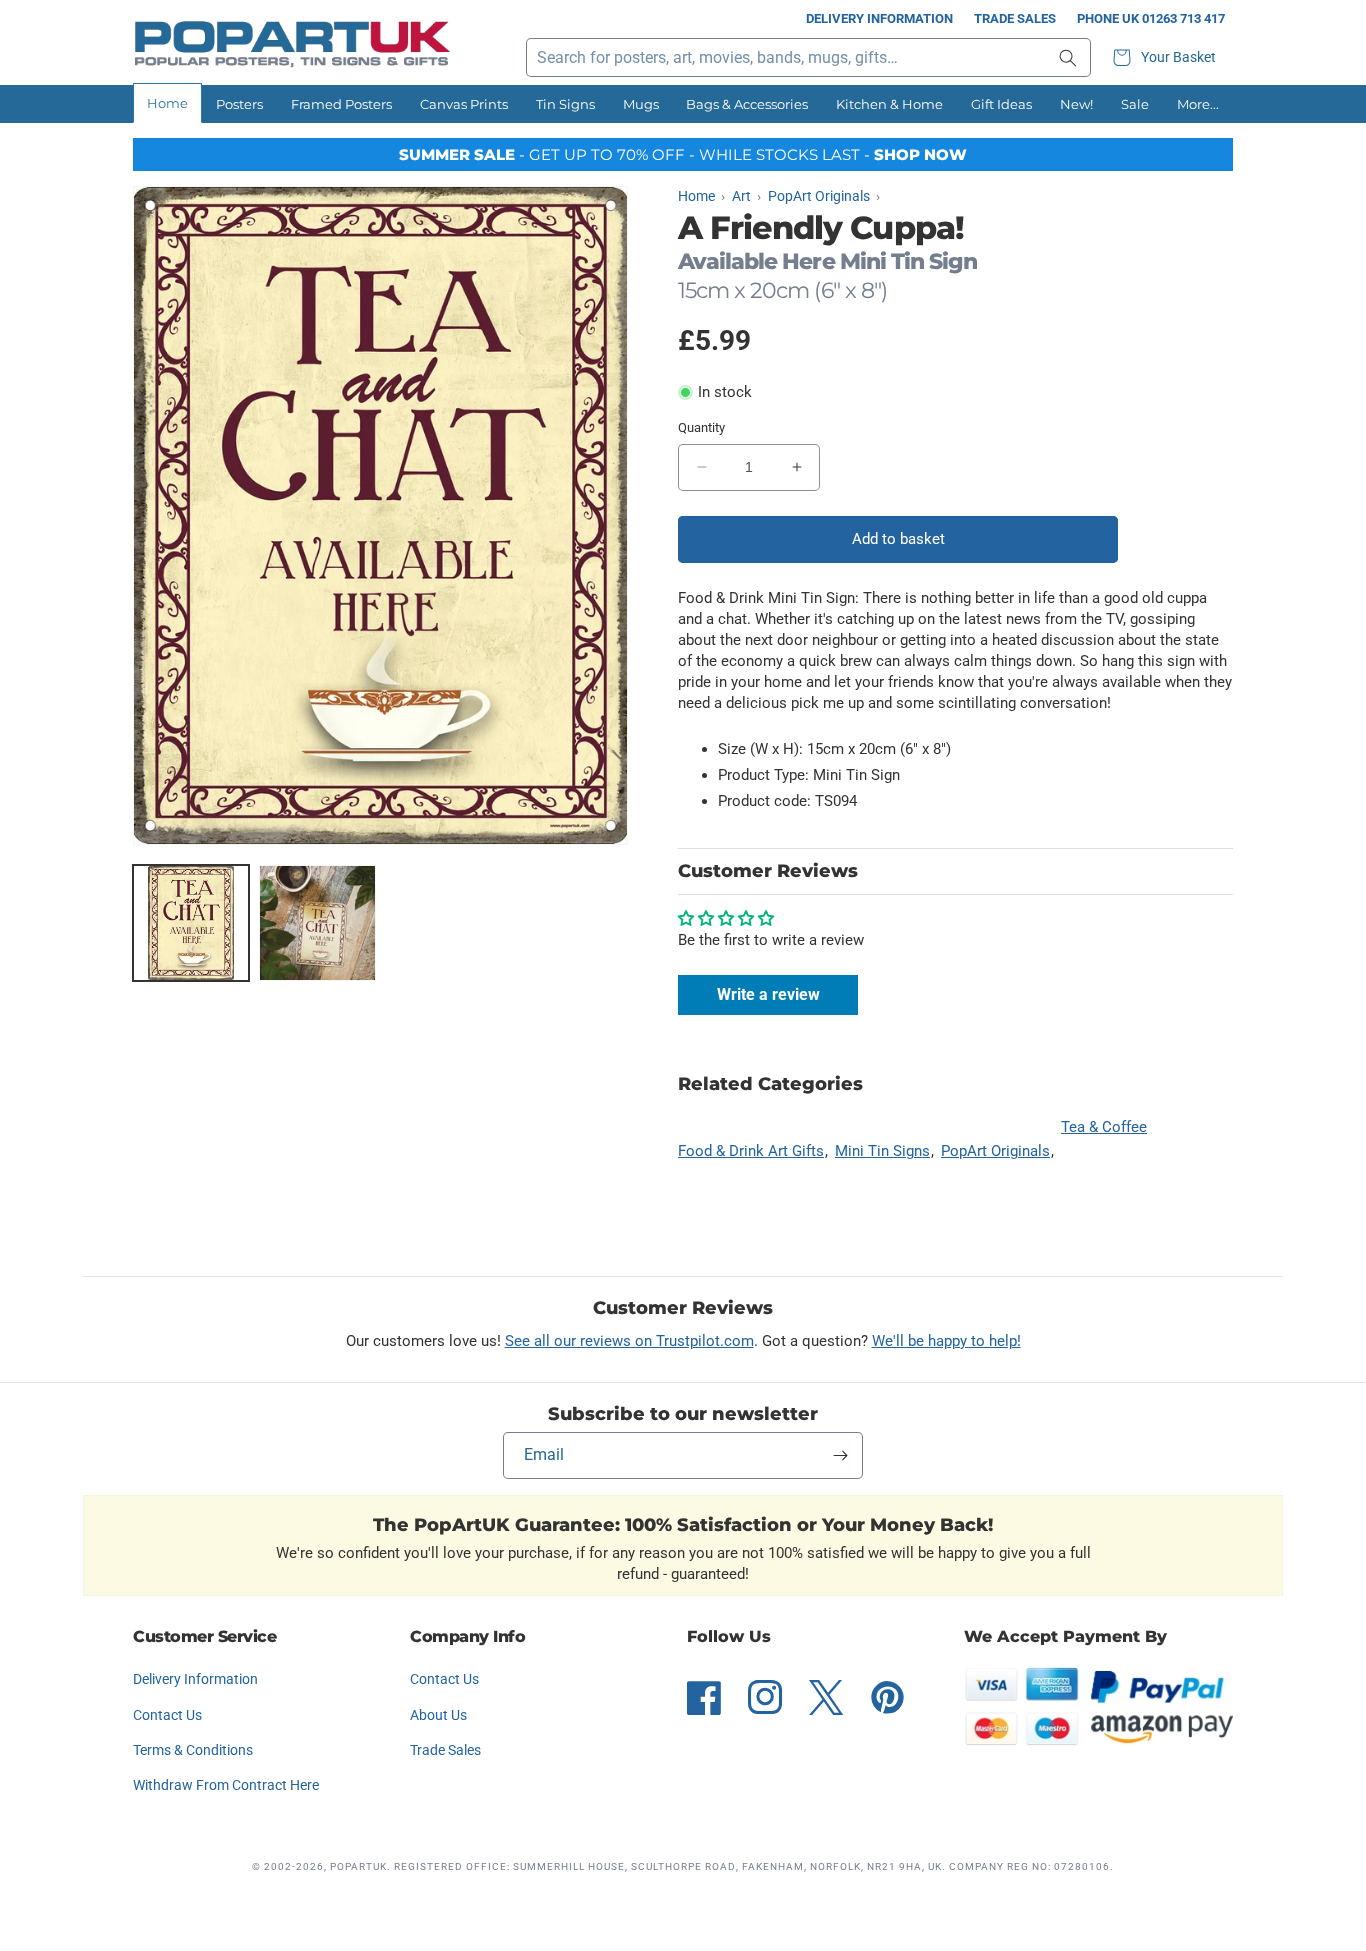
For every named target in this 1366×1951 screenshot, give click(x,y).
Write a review (768, 994)
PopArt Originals (995, 1151)
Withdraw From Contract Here (226, 1785)
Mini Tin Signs (882, 1151)
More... (1198, 104)
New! (1076, 104)
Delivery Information (879, 18)
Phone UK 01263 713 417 (1151, 18)
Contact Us (167, 1715)
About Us (438, 1715)
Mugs (641, 104)
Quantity (701, 427)
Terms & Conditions (193, 1750)
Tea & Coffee (1104, 1127)
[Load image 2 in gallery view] (317, 923)
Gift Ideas (1001, 104)
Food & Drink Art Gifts (751, 1151)
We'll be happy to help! (946, 1341)
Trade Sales (1015, 18)
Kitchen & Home (889, 104)
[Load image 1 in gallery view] (191, 923)
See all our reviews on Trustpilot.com (629, 1341)
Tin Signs (565, 104)
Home (167, 103)
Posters (239, 104)
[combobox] (808, 57)
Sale (1135, 104)
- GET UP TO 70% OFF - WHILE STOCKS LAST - (683, 154)
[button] (1167, 57)
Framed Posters (341, 104)
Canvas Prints (464, 104)
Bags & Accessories (747, 104)
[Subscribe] (840, 1455)
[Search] (1068, 57)
